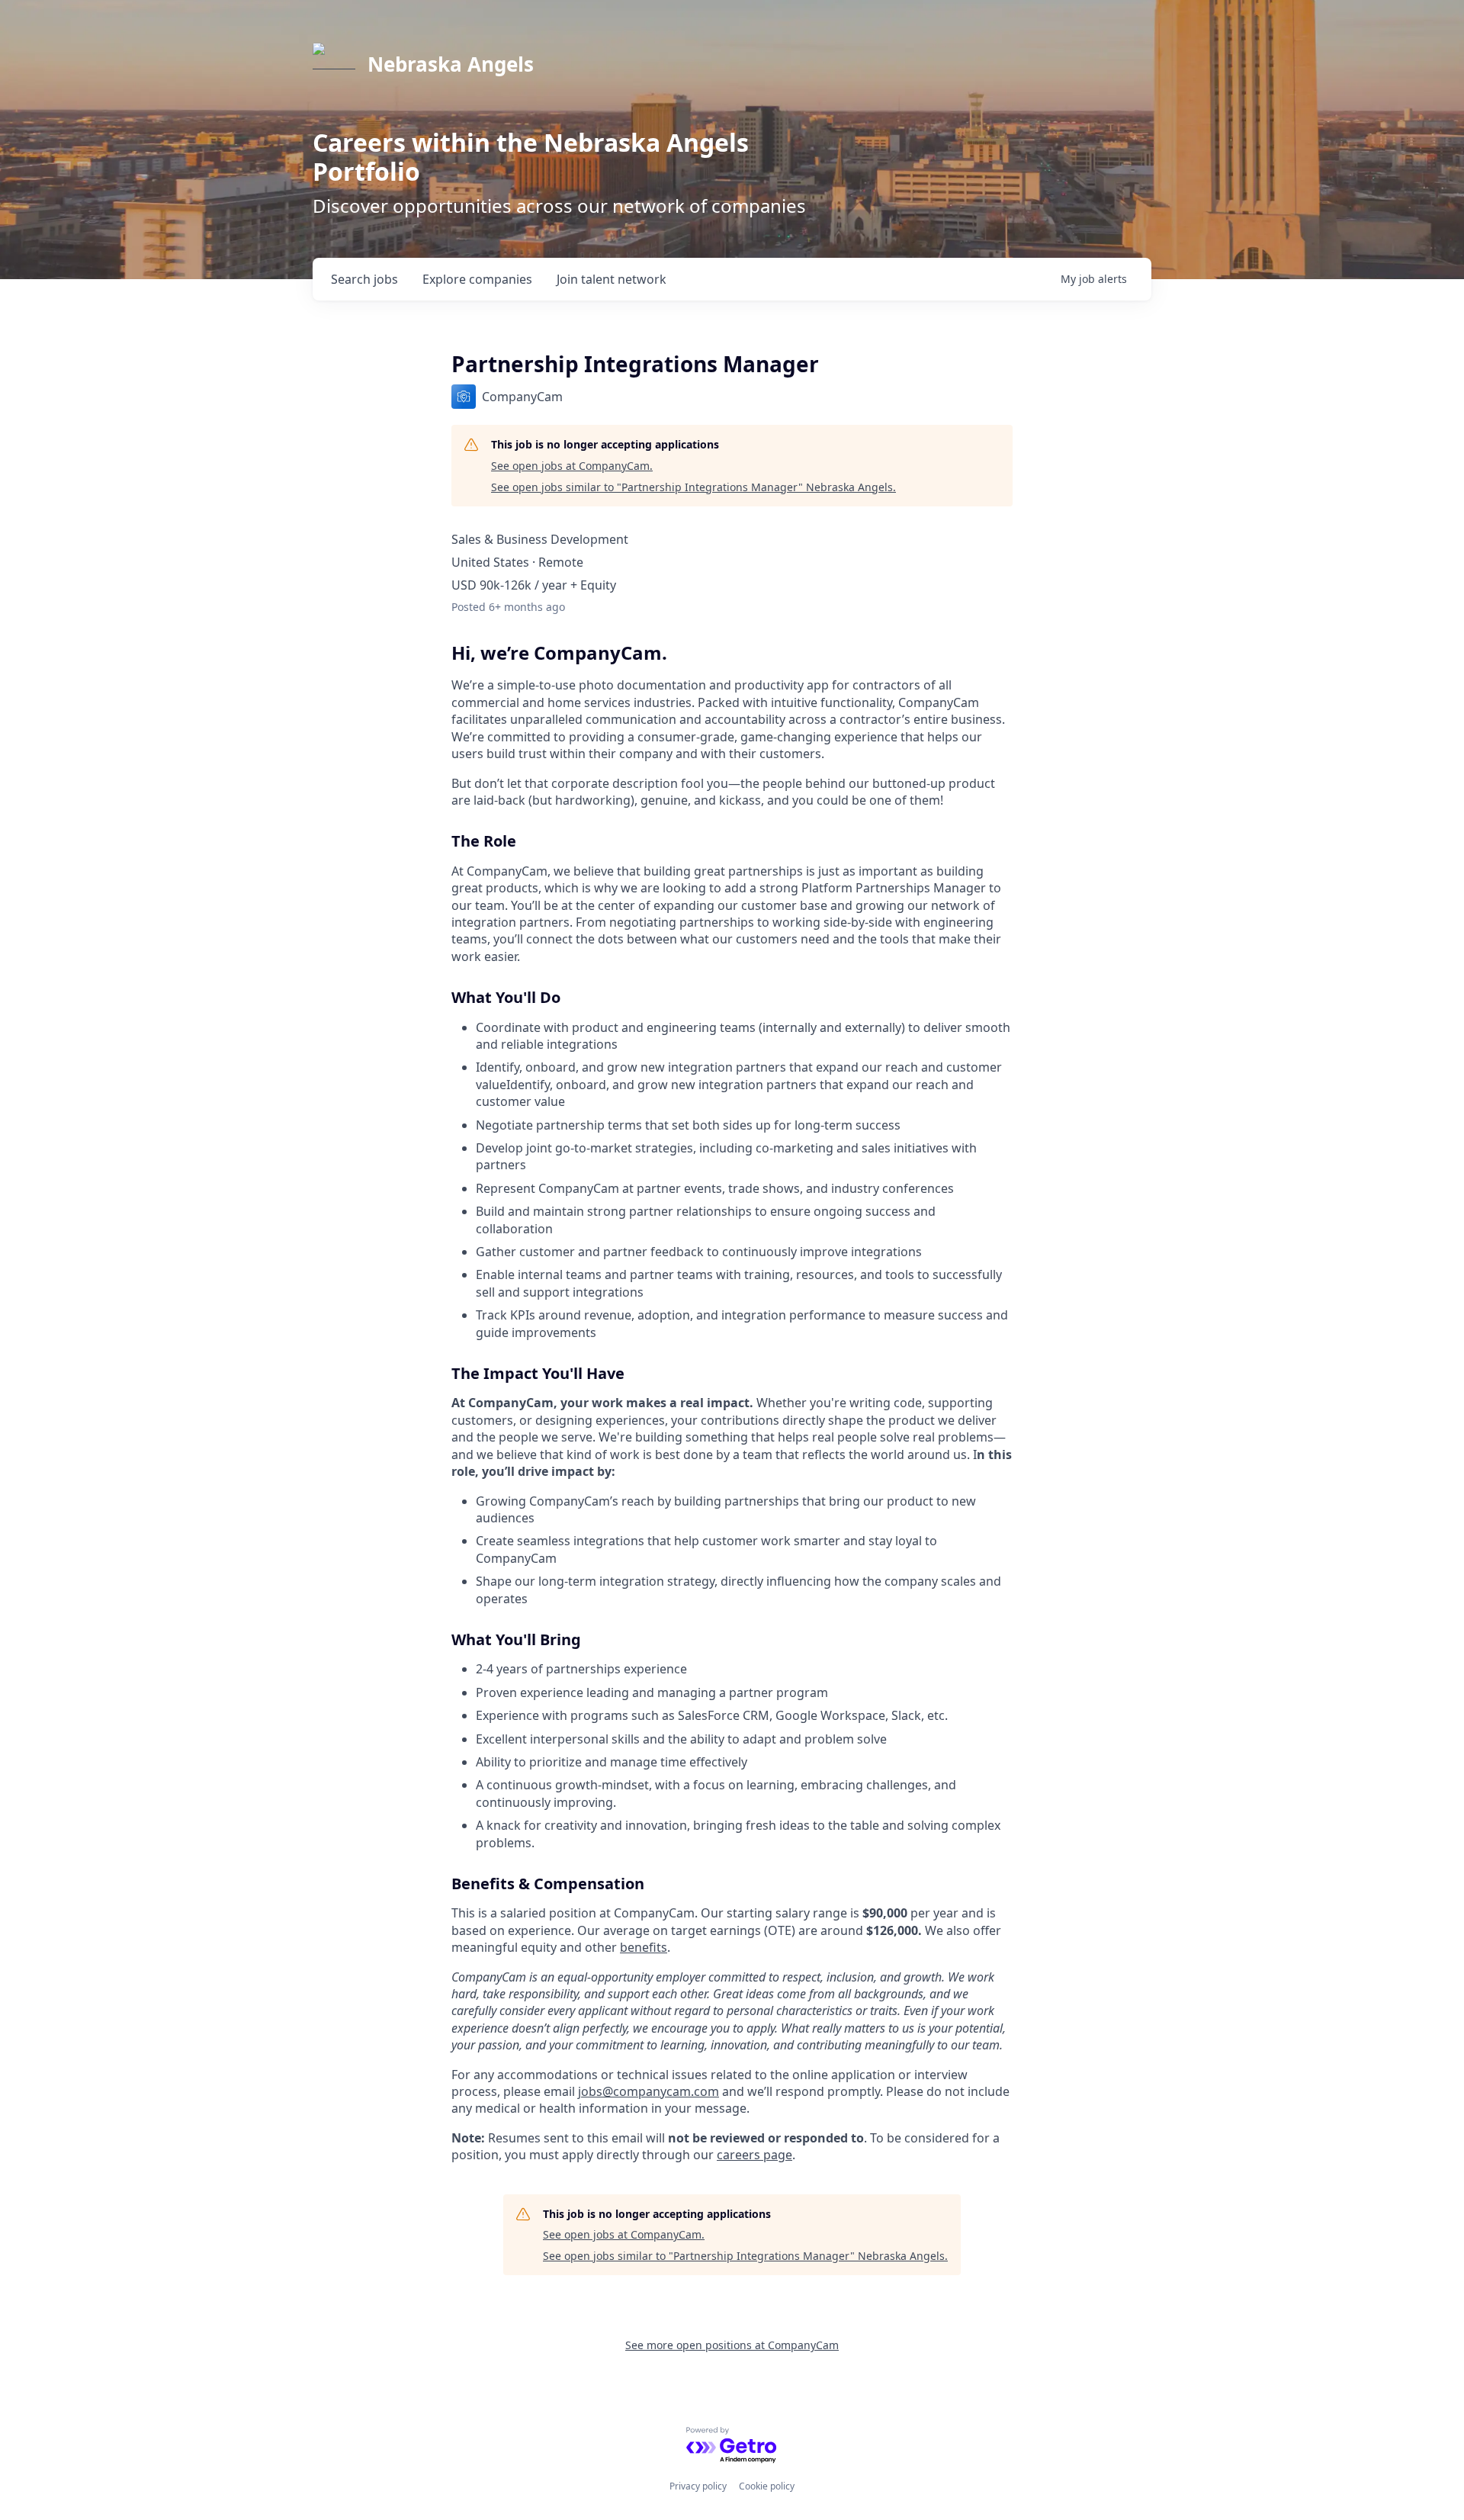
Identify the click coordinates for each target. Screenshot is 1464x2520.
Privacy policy (698, 2486)
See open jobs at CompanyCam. (572, 466)
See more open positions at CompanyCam (732, 2345)
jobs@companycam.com (649, 2091)
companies (477, 279)
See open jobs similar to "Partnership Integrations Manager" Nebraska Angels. (693, 487)
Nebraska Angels (451, 64)
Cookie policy (767, 2486)
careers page (754, 2155)
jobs (364, 279)
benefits (644, 1947)
